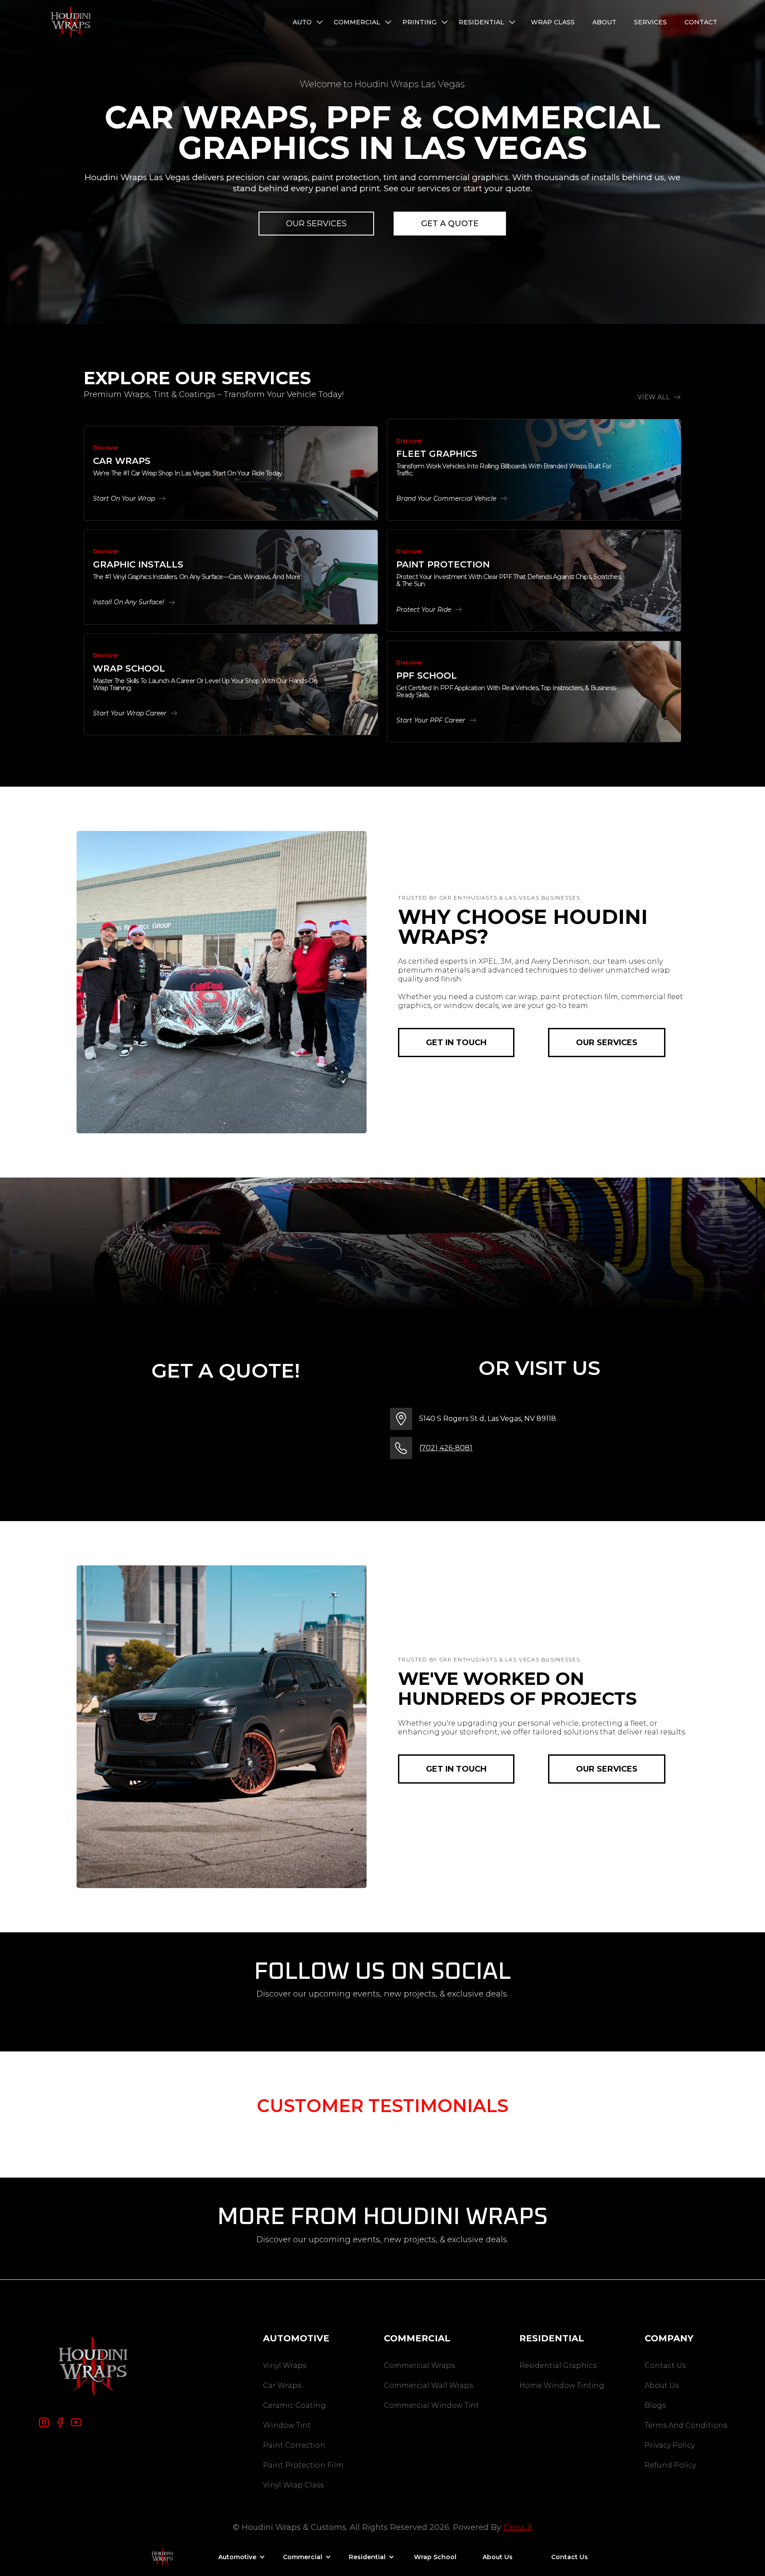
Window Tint (287, 2425)
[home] (71, 22)
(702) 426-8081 (446, 1448)
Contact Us (665, 2366)
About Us (662, 2385)
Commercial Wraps (419, 2366)
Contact (701, 22)
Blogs (655, 2405)
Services (650, 22)
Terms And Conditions (686, 2425)
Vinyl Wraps (285, 2366)
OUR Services (316, 224)
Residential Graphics (558, 2366)
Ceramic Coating (294, 2405)
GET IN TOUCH (456, 1043)
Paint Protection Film (303, 2465)
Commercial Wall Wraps (428, 2385)
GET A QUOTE (450, 224)
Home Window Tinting (562, 2385)
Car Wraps (282, 2385)
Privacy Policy (670, 2445)
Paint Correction (294, 2445)
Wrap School (435, 2557)
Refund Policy (670, 2465)
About (604, 22)
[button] (309, 22)
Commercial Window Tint (431, 2405)
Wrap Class (553, 22)
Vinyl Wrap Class (293, 2485)
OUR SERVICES (607, 1043)
